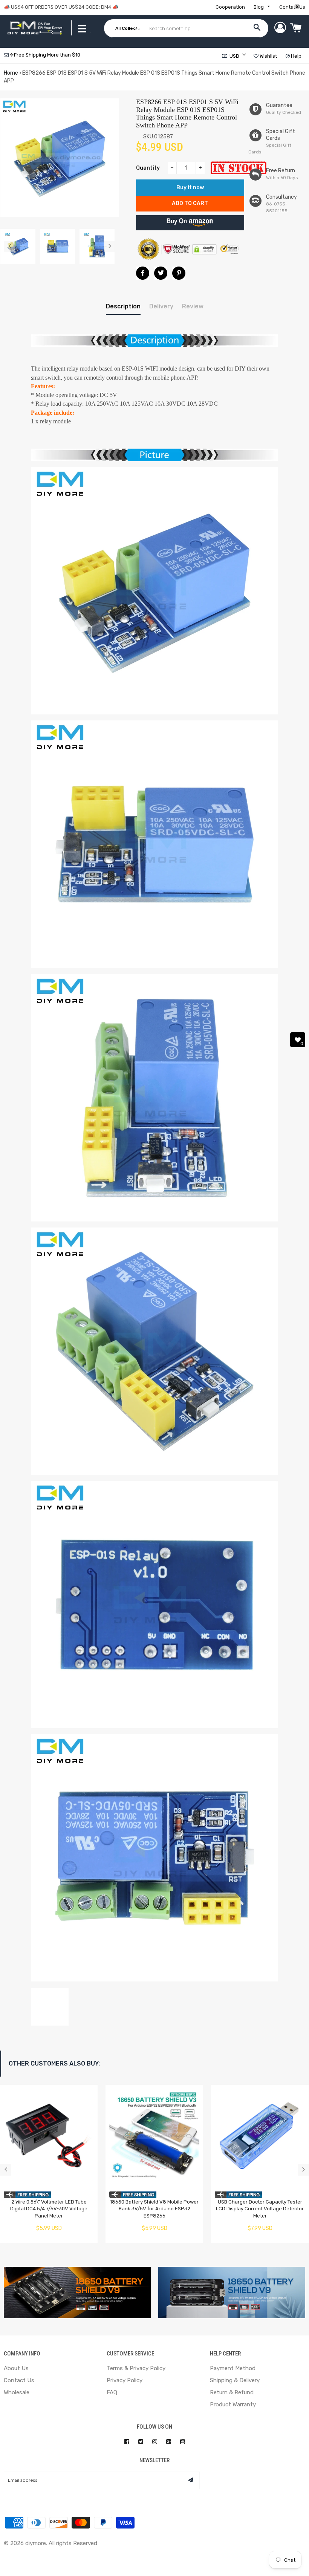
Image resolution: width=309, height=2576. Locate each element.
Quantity (148, 168)
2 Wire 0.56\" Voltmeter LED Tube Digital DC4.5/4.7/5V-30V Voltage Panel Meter (49, 2209)
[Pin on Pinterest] (179, 273)
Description (123, 306)
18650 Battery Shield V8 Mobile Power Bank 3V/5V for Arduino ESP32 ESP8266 (154, 2209)
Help (296, 56)
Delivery (161, 306)
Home (11, 73)
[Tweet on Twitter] (161, 273)
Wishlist (268, 56)
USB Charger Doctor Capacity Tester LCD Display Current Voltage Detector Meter (260, 2209)
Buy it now (190, 188)
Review (193, 306)
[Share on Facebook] (143, 273)
